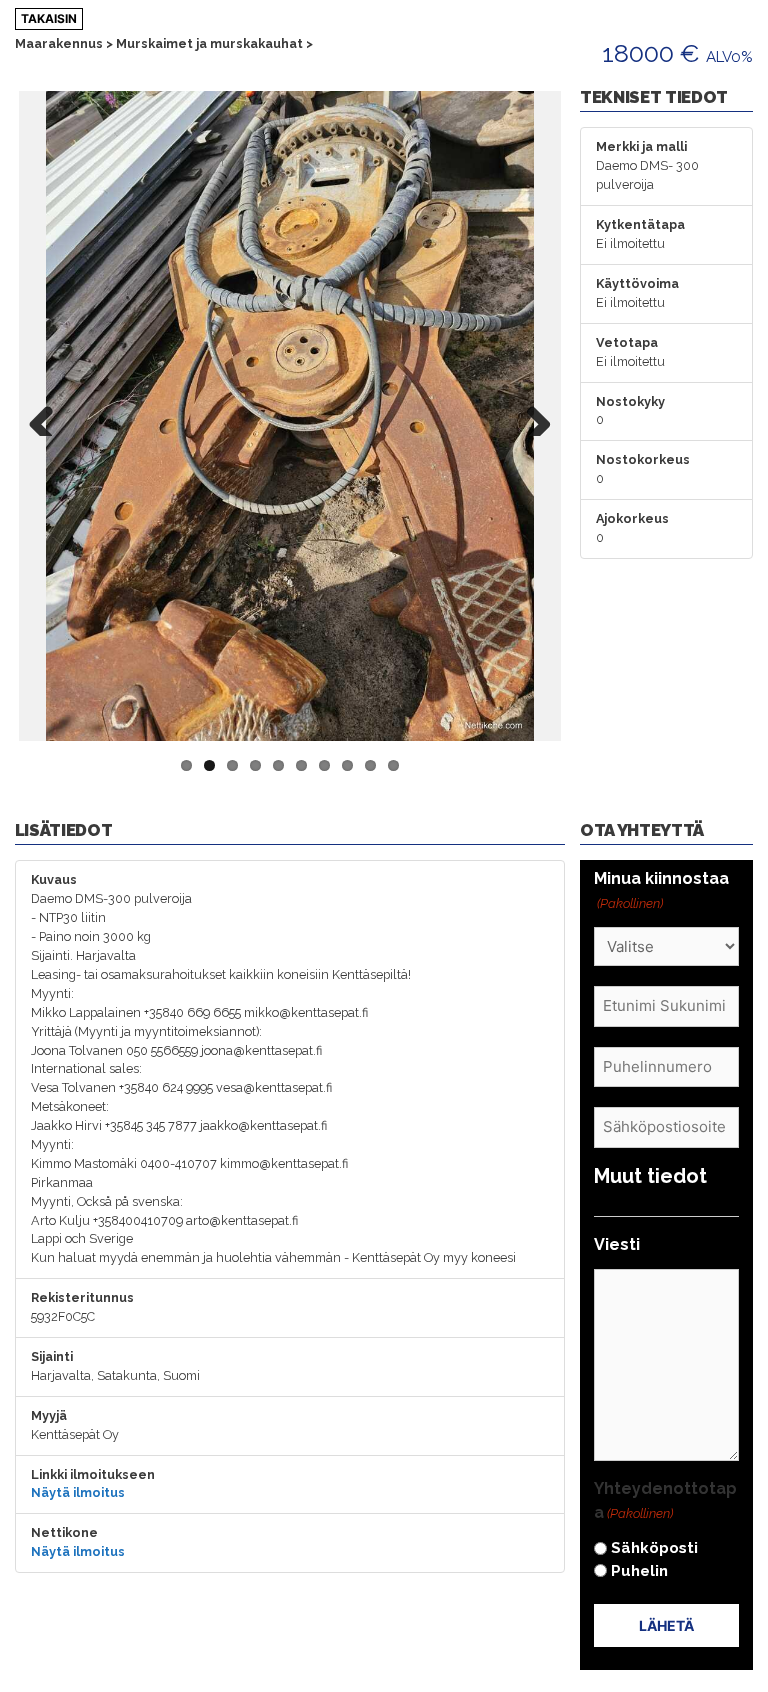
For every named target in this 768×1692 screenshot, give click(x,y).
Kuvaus (54, 879)
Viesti (617, 1244)
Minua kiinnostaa (661, 890)
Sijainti (52, 1356)
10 (393, 765)
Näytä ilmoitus (78, 1492)
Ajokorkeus (632, 518)
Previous (49, 416)
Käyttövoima (637, 283)
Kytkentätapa (640, 224)
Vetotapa (627, 342)
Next (531, 416)
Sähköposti (654, 1548)
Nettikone (64, 1532)
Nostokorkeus (643, 459)
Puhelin (639, 1571)
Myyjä (49, 1415)
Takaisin (49, 18)
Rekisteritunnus (82, 1297)
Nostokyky (630, 401)
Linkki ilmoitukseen (93, 1474)
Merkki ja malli (641, 146)
